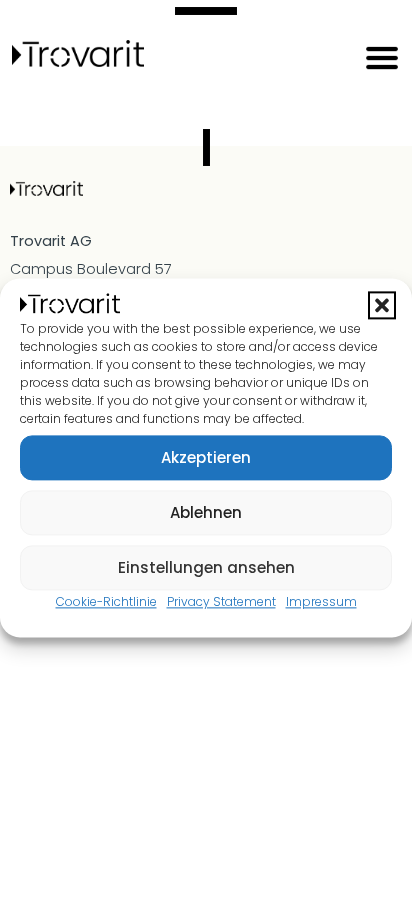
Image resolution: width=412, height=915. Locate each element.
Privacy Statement (221, 602)
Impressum (321, 602)
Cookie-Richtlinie (106, 602)
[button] (382, 306)
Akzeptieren (206, 457)
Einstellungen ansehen (206, 567)
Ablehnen (206, 512)
